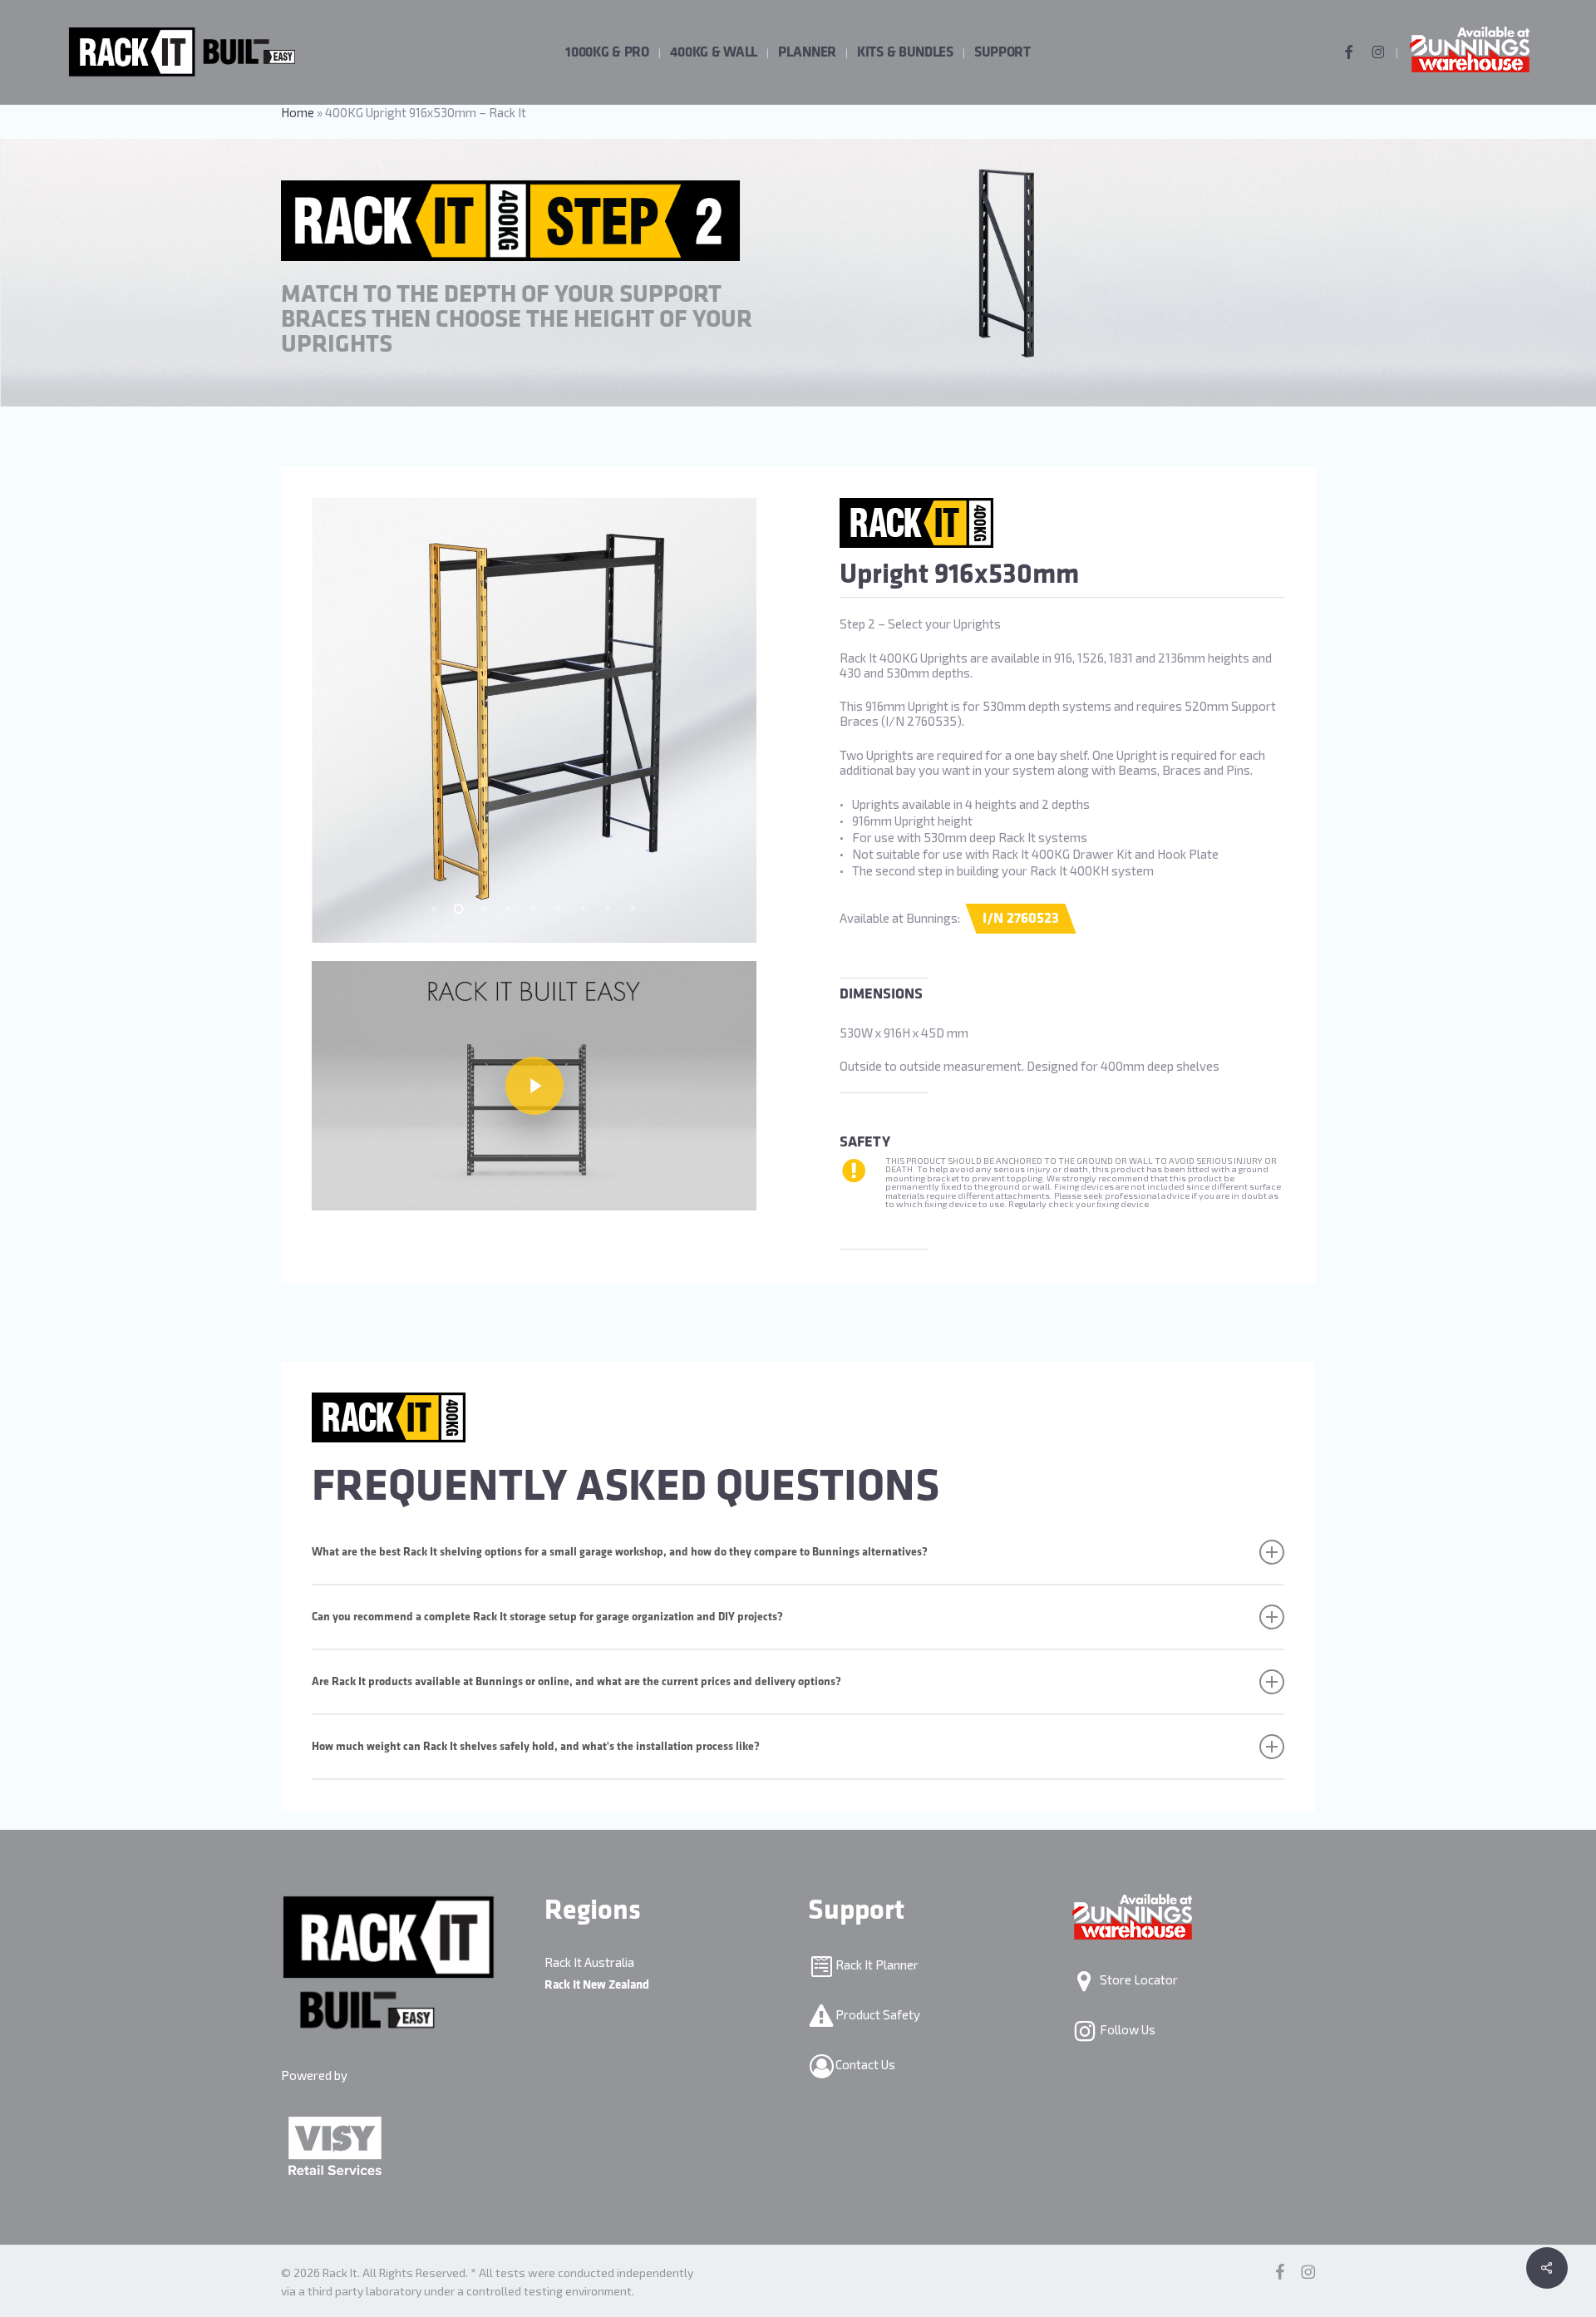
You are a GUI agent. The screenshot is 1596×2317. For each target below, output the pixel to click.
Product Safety (877, 2014)
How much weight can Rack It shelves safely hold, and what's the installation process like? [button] (536, 1746)
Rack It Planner (876, 1965)
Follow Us (1126, 2029)
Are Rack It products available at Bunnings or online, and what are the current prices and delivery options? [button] (576, 1681)
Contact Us (864, 2064)
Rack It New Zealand (597, 1985)
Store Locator (1138, 1979)
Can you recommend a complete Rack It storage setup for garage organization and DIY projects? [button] (547, 1617)
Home (298, 112)
